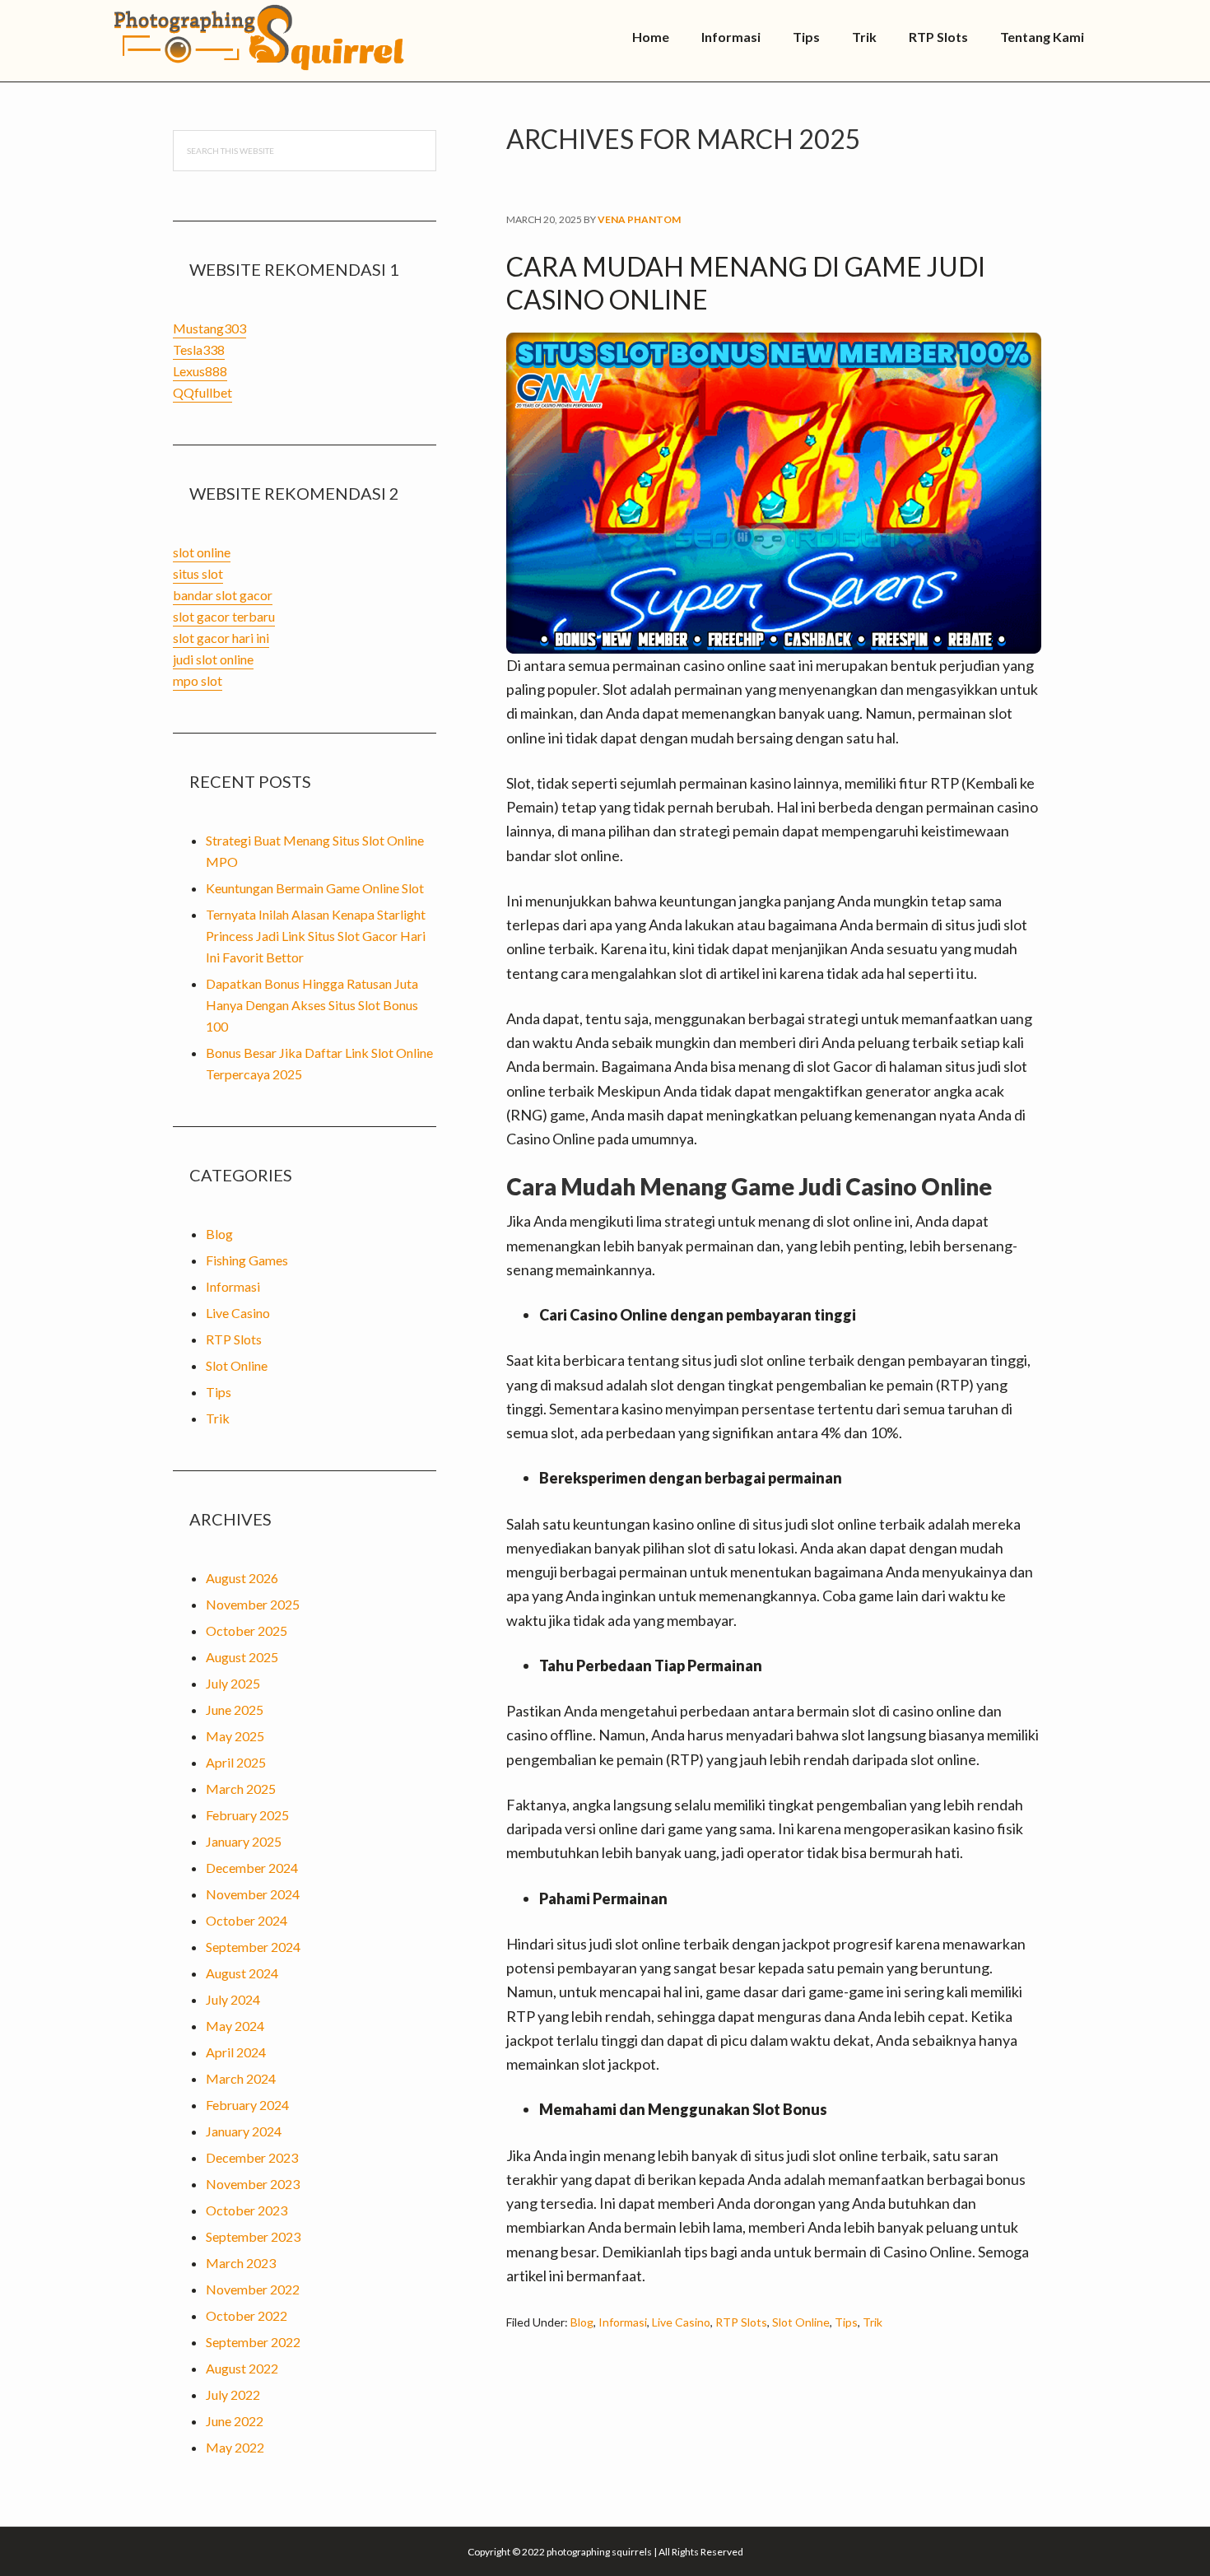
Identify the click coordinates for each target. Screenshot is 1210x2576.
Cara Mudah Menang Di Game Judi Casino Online (746, 283)
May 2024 (235, 2026)
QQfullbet (202, 392)
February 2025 (247, 1815)
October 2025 (247, 1630)
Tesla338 (199, 349)
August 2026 (242, 1578)
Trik (873, 2322)
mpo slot (198, 680)
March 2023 (241, 2263)
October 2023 (247, 2210)
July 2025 (233, 1683)
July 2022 (233, 2394)
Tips (846, 2322)
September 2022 (253, 2342)
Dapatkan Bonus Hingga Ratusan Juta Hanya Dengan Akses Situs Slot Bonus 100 (312, 1005)
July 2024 (233, 1999)
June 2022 (235, 2421)
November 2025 (253, 1604)
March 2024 (241, 2078)
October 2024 (247, 1920)
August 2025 (242, 1657)
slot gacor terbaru (224, 616)
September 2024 (253, 1947)
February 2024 (247, 2105)
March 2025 (241, 1789)
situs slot (198, 573)
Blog (582, 2322)
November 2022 (253, 2289)
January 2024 (244, 2131)
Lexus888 (200, 371)
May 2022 (235, 2447)
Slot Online (801, 2322)
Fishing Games (247, 1260)
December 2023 (252, 2157)
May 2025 (235, 1736)
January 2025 (244, 1841)
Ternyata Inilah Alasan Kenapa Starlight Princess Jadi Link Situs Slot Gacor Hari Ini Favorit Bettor (316, 936)
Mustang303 (209, 328)
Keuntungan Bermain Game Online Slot (315, 888)
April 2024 (236, 2052)
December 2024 (252, 1868)
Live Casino (681, 2322)
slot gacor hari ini (221, 638)
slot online (202, 552)
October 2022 (247, 2315)
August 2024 (242, 1973)
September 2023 (253, 2236)
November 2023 (253, 2184)
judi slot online (213, 659)
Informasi (623, 2322)
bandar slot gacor (223, 595)
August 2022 (242, 2368)
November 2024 (253, 1894)
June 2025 (235, 1710)
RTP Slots (741, 2322)
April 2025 (236, 1762)
